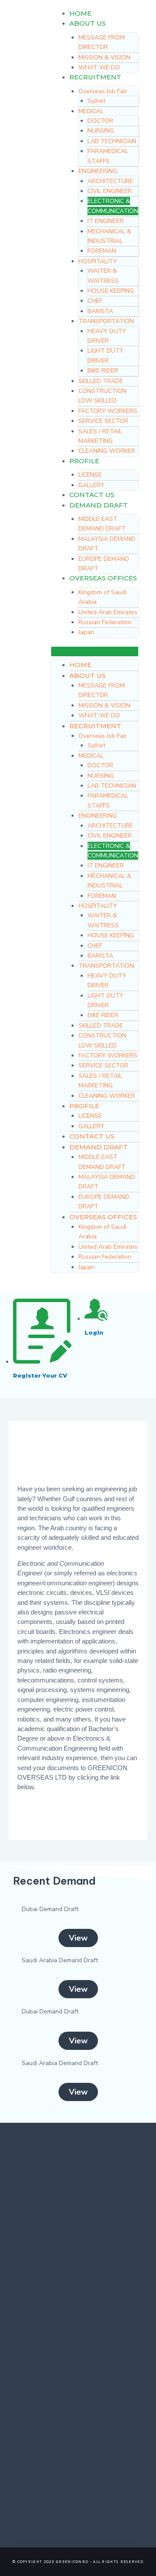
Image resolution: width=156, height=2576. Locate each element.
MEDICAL (91, 111)
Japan (86, 632)
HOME (80, 13)
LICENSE (90, 475)
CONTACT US (92, 495)
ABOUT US (88, 23)
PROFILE (84, 461)
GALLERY (91, 485)
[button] (78, 1938)
